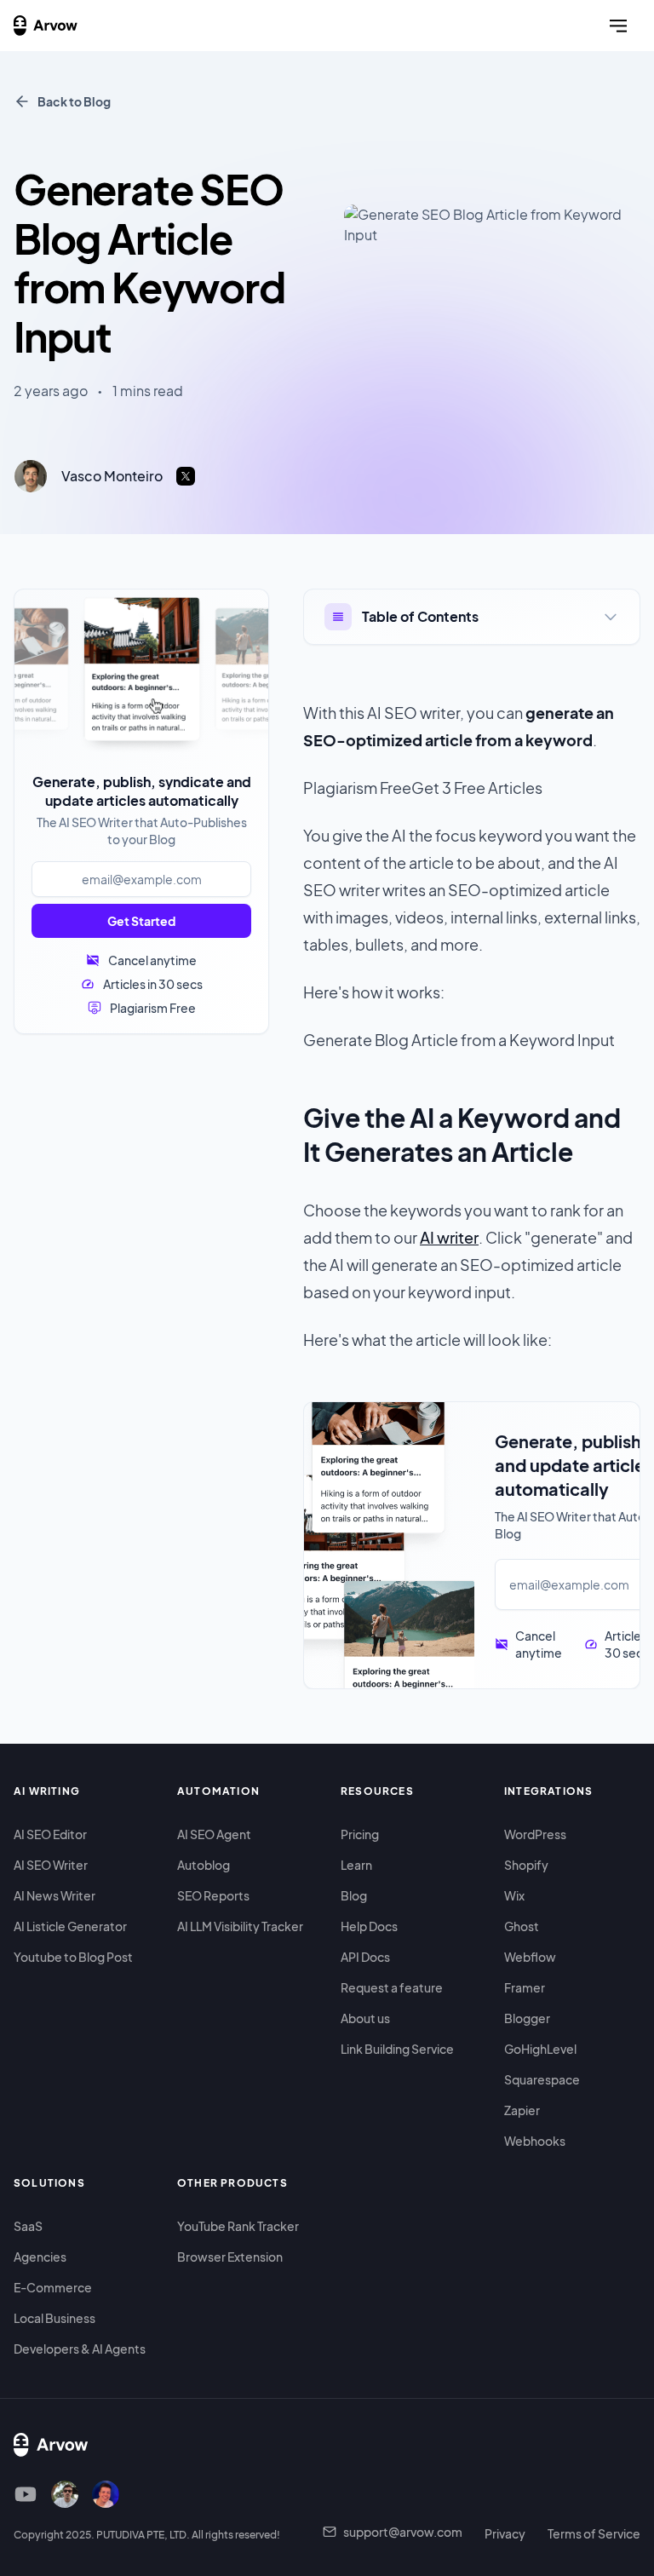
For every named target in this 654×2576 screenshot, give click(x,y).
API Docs (365, 1957)
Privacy (505, 2533)
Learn (356, 1865)
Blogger (527, 2018)
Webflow (530, 1957)
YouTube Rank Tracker (238, 2226)
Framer (525, 1987)
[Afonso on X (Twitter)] (106, 2494)
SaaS (28, 2226)
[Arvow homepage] (46, 26)
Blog (354, 1895)
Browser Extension (230, 2257)
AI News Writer (54, 1895)
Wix (514, 1895)
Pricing (360, 1834)
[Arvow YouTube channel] (26, 2494)
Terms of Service (594, 2533)
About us (365, 2018)
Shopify (526, 1865)
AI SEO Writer (51, 1865)
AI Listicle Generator (70, 1926)
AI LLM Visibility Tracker (240, 1926)
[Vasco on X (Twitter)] (65, 2494)
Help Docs (369, 1926)
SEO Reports (213, 1895)
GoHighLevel (540, 2049)
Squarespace (542, 2079)
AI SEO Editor (50, 1834)
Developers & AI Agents (80, 2349)
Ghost (522, 1926)
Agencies (40, 2257)
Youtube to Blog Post (73, 1957)
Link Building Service (397, 2049)
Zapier (522, 2110)
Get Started (141, 921)
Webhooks (535, 2141)
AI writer (449, 1237)
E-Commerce (53, 2287)
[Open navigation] (618, 26)
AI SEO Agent (214, 1834)
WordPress (535, 1834)
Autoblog (204, 1865)
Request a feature (392, 1987)
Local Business (54, 2318)
